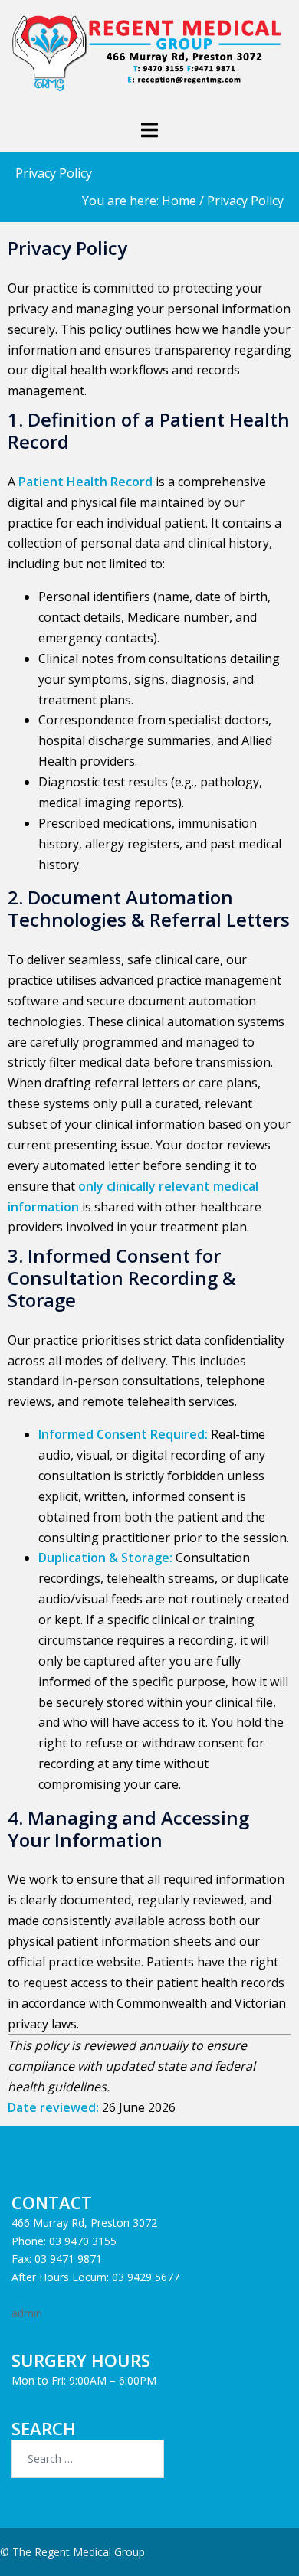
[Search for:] (88, 2459)
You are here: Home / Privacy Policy (183, 201)
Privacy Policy (54, 173)
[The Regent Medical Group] (149, 58)
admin (27, 2313)
